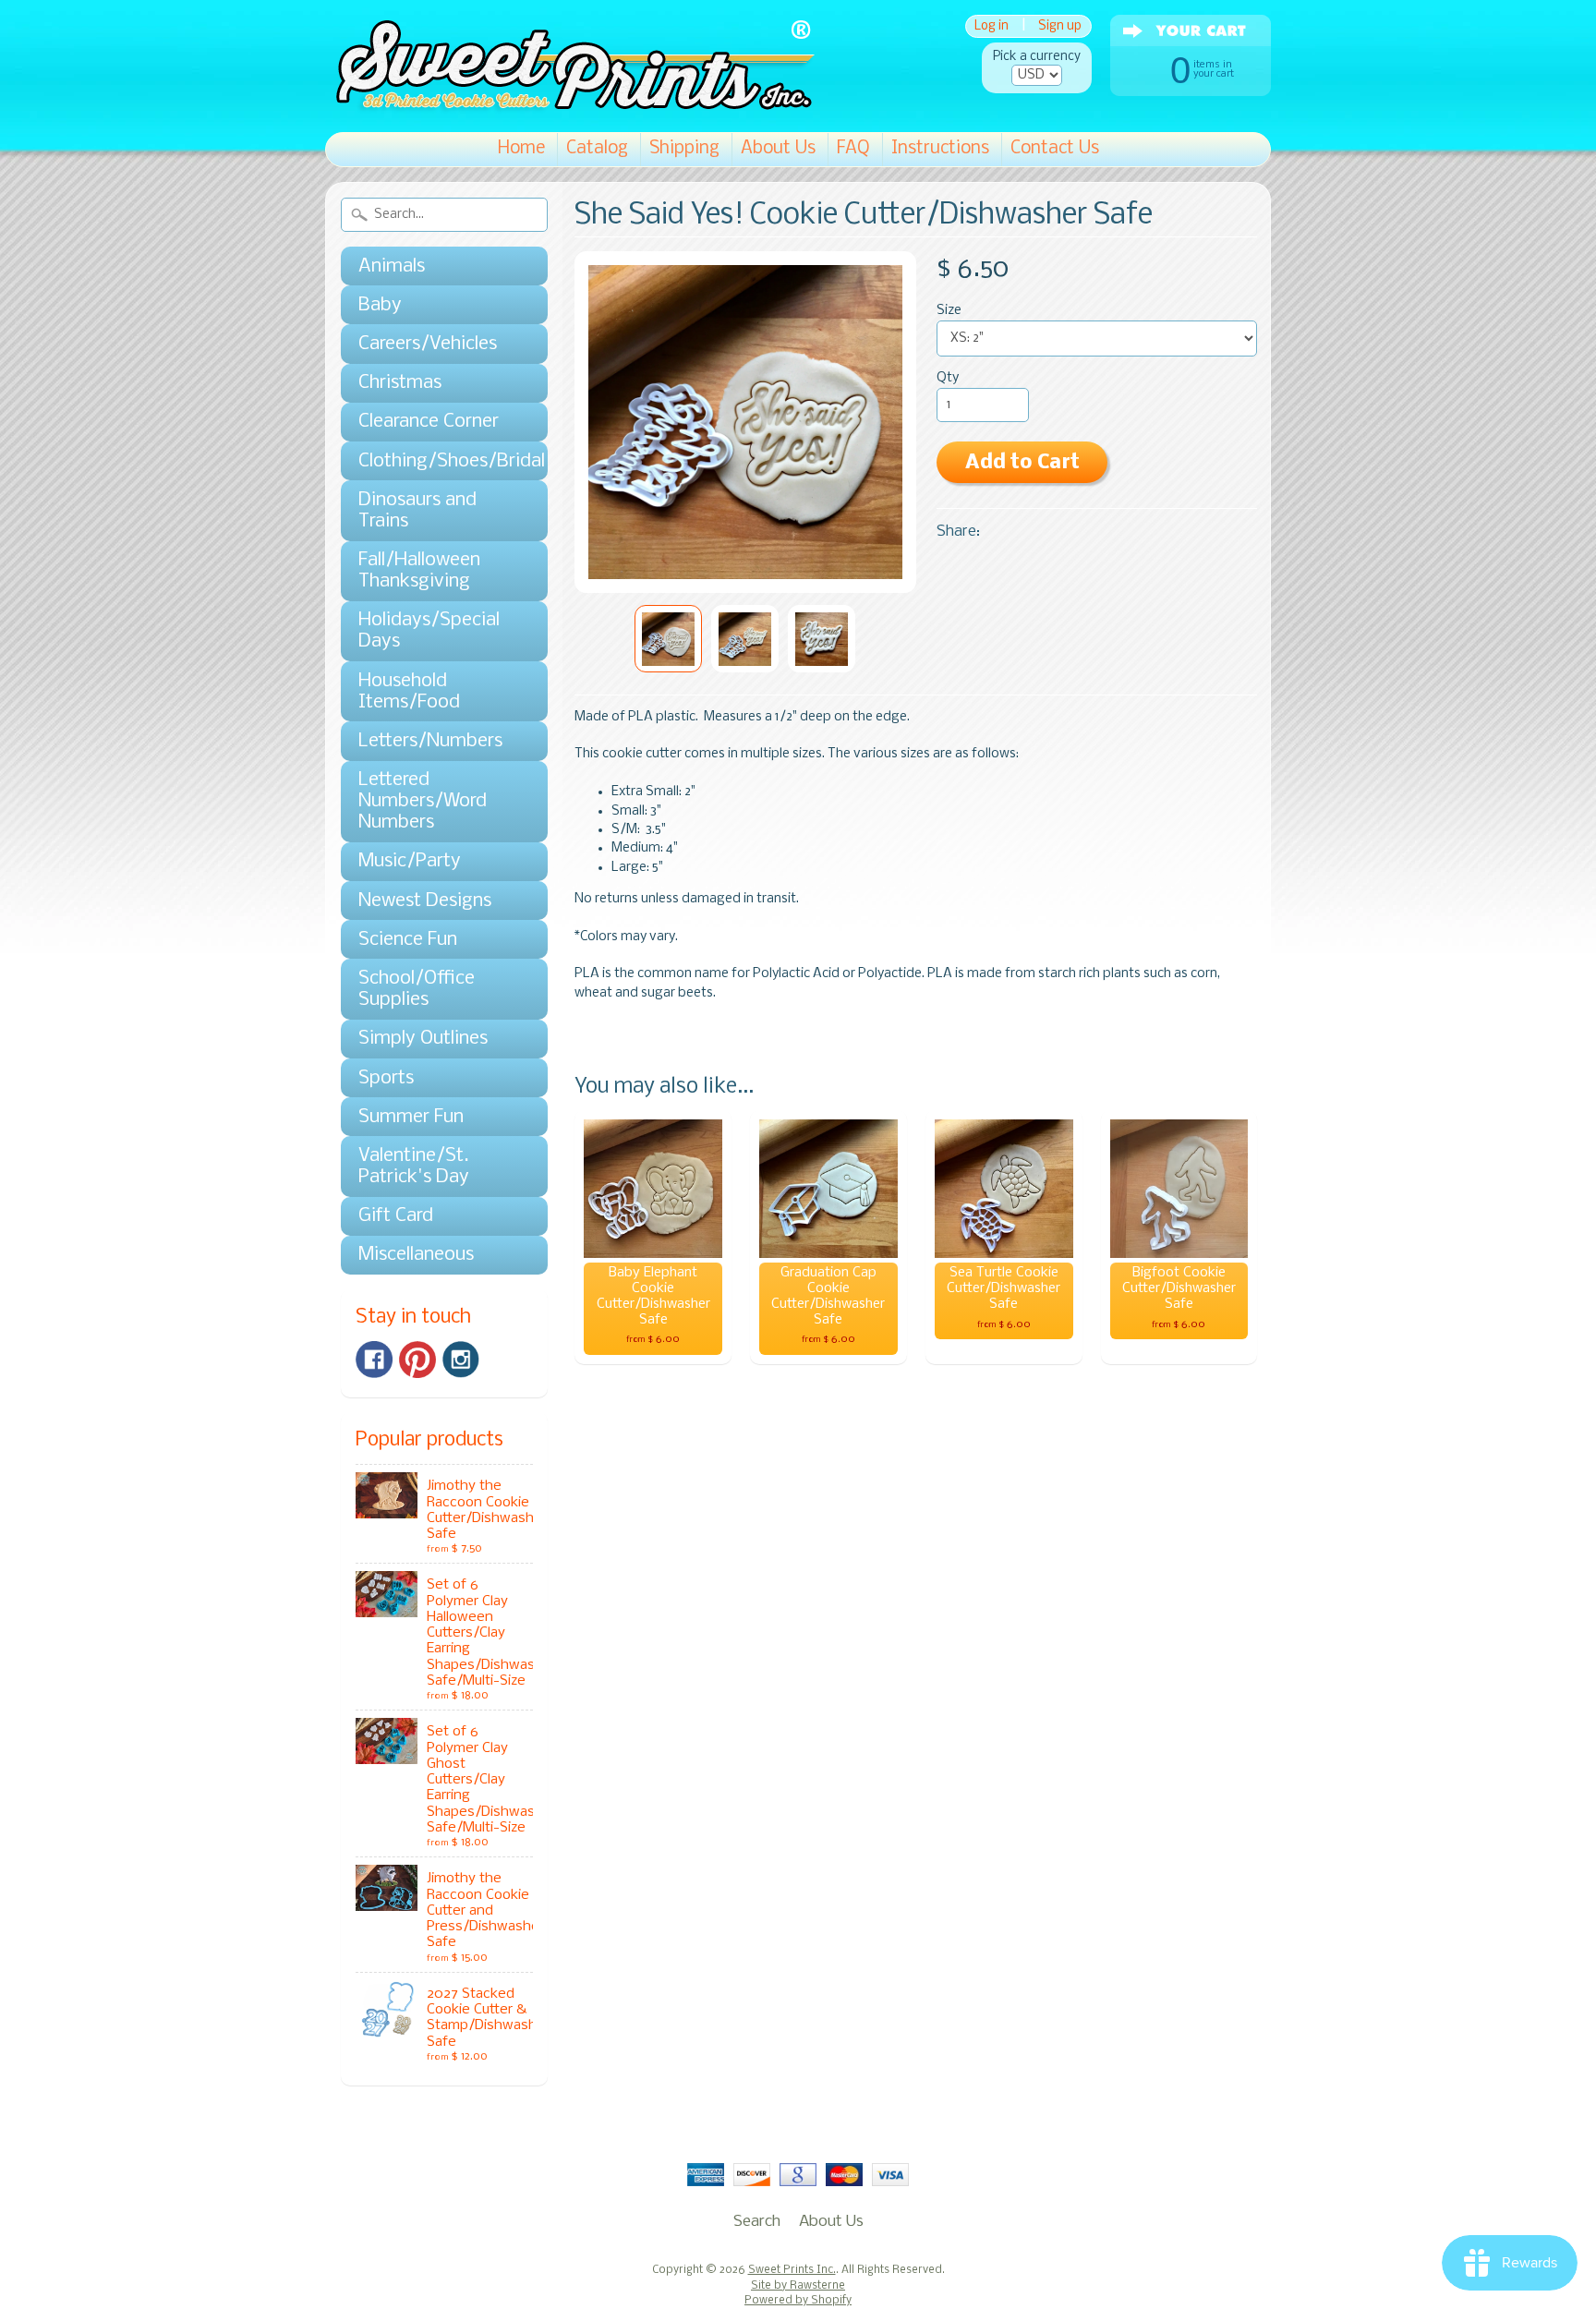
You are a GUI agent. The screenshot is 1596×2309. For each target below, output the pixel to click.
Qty (948, 378)
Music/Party (410, 861)
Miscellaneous (416, 1255)
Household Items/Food (409, 692)
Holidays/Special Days (429, 631)
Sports (386, 1078)
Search (757, 2222)
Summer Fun (411, 1117)
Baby (380, 305)
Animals (392, 266)
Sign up (1060, 26)
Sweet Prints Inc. (792, 2270)
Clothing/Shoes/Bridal (435, 461)
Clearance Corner (429, 422)
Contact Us (1055, 149)
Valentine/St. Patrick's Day (414, 1167)
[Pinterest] (417, 1360)
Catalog (597, 149)
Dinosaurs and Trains (417, 511)
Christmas (400, 383)
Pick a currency (1037, 57)
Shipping (684, 149)
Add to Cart (1022, 463)
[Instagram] (461, 1360)
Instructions (940, 149)
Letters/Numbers (430, 741)
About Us (778, 149)
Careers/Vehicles (428, 344)
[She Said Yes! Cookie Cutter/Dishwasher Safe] (668, 639)
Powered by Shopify (798, 2301)
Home (521, 149)
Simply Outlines (423, 1039)
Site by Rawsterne (798, 2286)
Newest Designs (425, 901)
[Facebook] (374, 1360)
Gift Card (396, 1216)
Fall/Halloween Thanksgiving (419, 571)
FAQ (853, 149)
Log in (991, 26)
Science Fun (408, 940)
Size (949, 311)
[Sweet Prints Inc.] (570, 106)
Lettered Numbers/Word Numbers (423, 801)
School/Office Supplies (417, 989)
